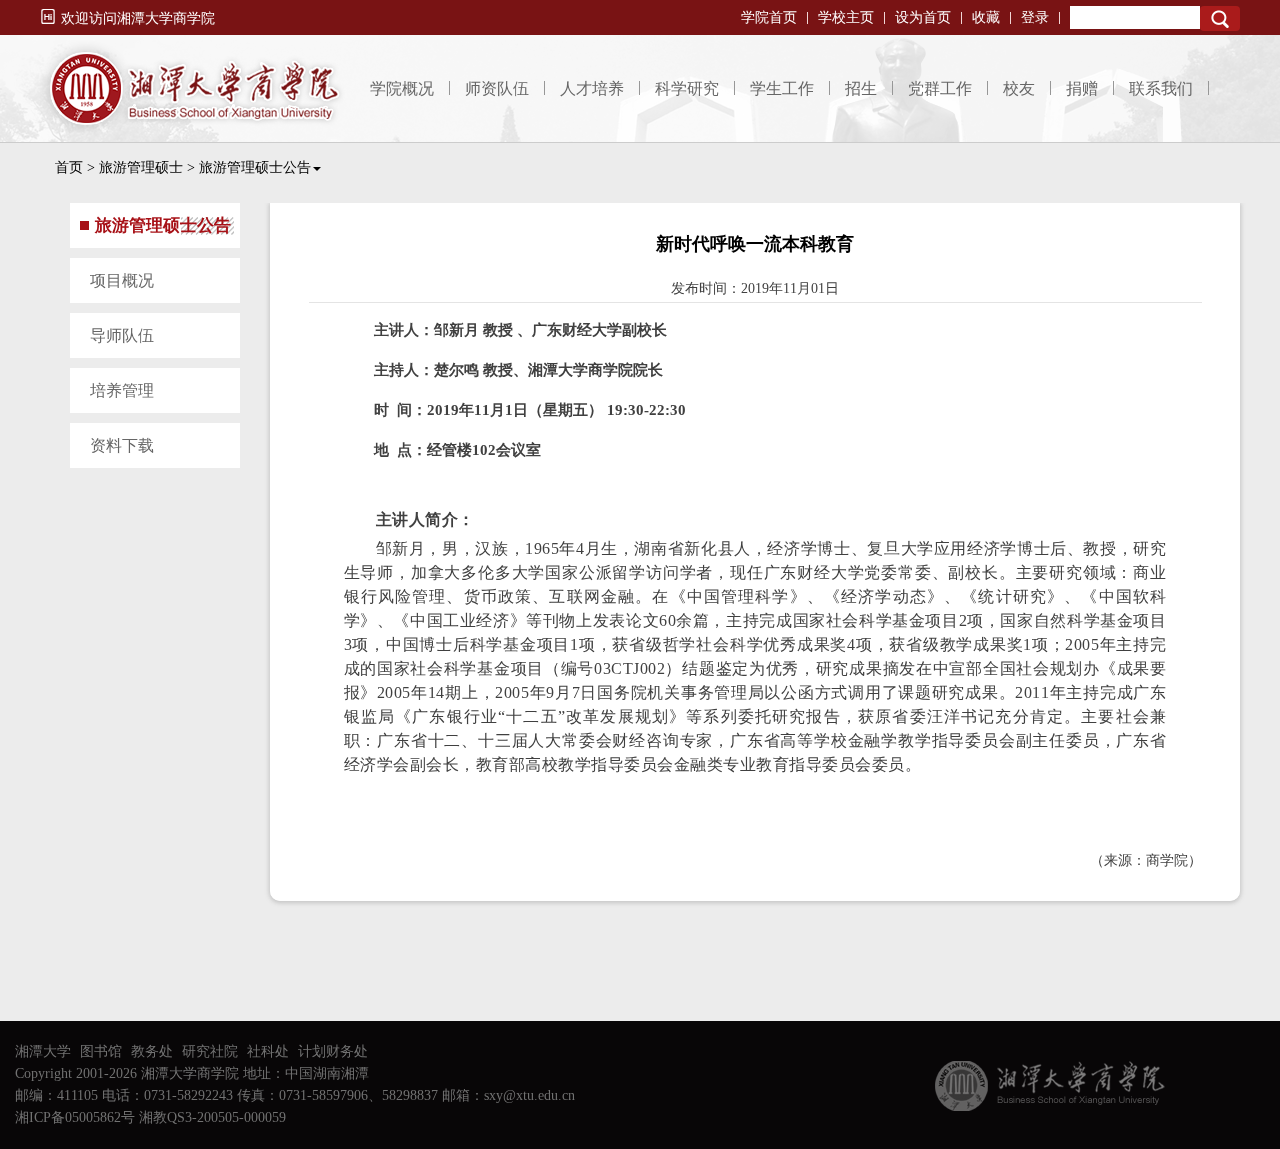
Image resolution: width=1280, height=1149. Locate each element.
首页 (69, 167)
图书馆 (101, 1051)
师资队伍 (497, 88)
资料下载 (122, 445)
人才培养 (592, 88)
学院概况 (402, 88)
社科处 (268, 1051)
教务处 (152, 1051)
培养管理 (122, 390)
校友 (1019, 88)
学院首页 (769, 17)
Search (1220, 18)
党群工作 (940, 88)
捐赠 (1082, 88)
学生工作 (782, 88)
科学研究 (687, 88)
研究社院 (210, 1051)
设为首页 (923, 17)
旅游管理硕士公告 (255, 167)
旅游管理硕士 (141, 167)
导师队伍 (122, 335)
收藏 (986, 17)
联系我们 (1161, 88)
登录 (1035, 17)
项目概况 (122, 280)
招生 (861, 88)
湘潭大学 (43, 1051)
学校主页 (846, 17)
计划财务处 (333, 1051)
